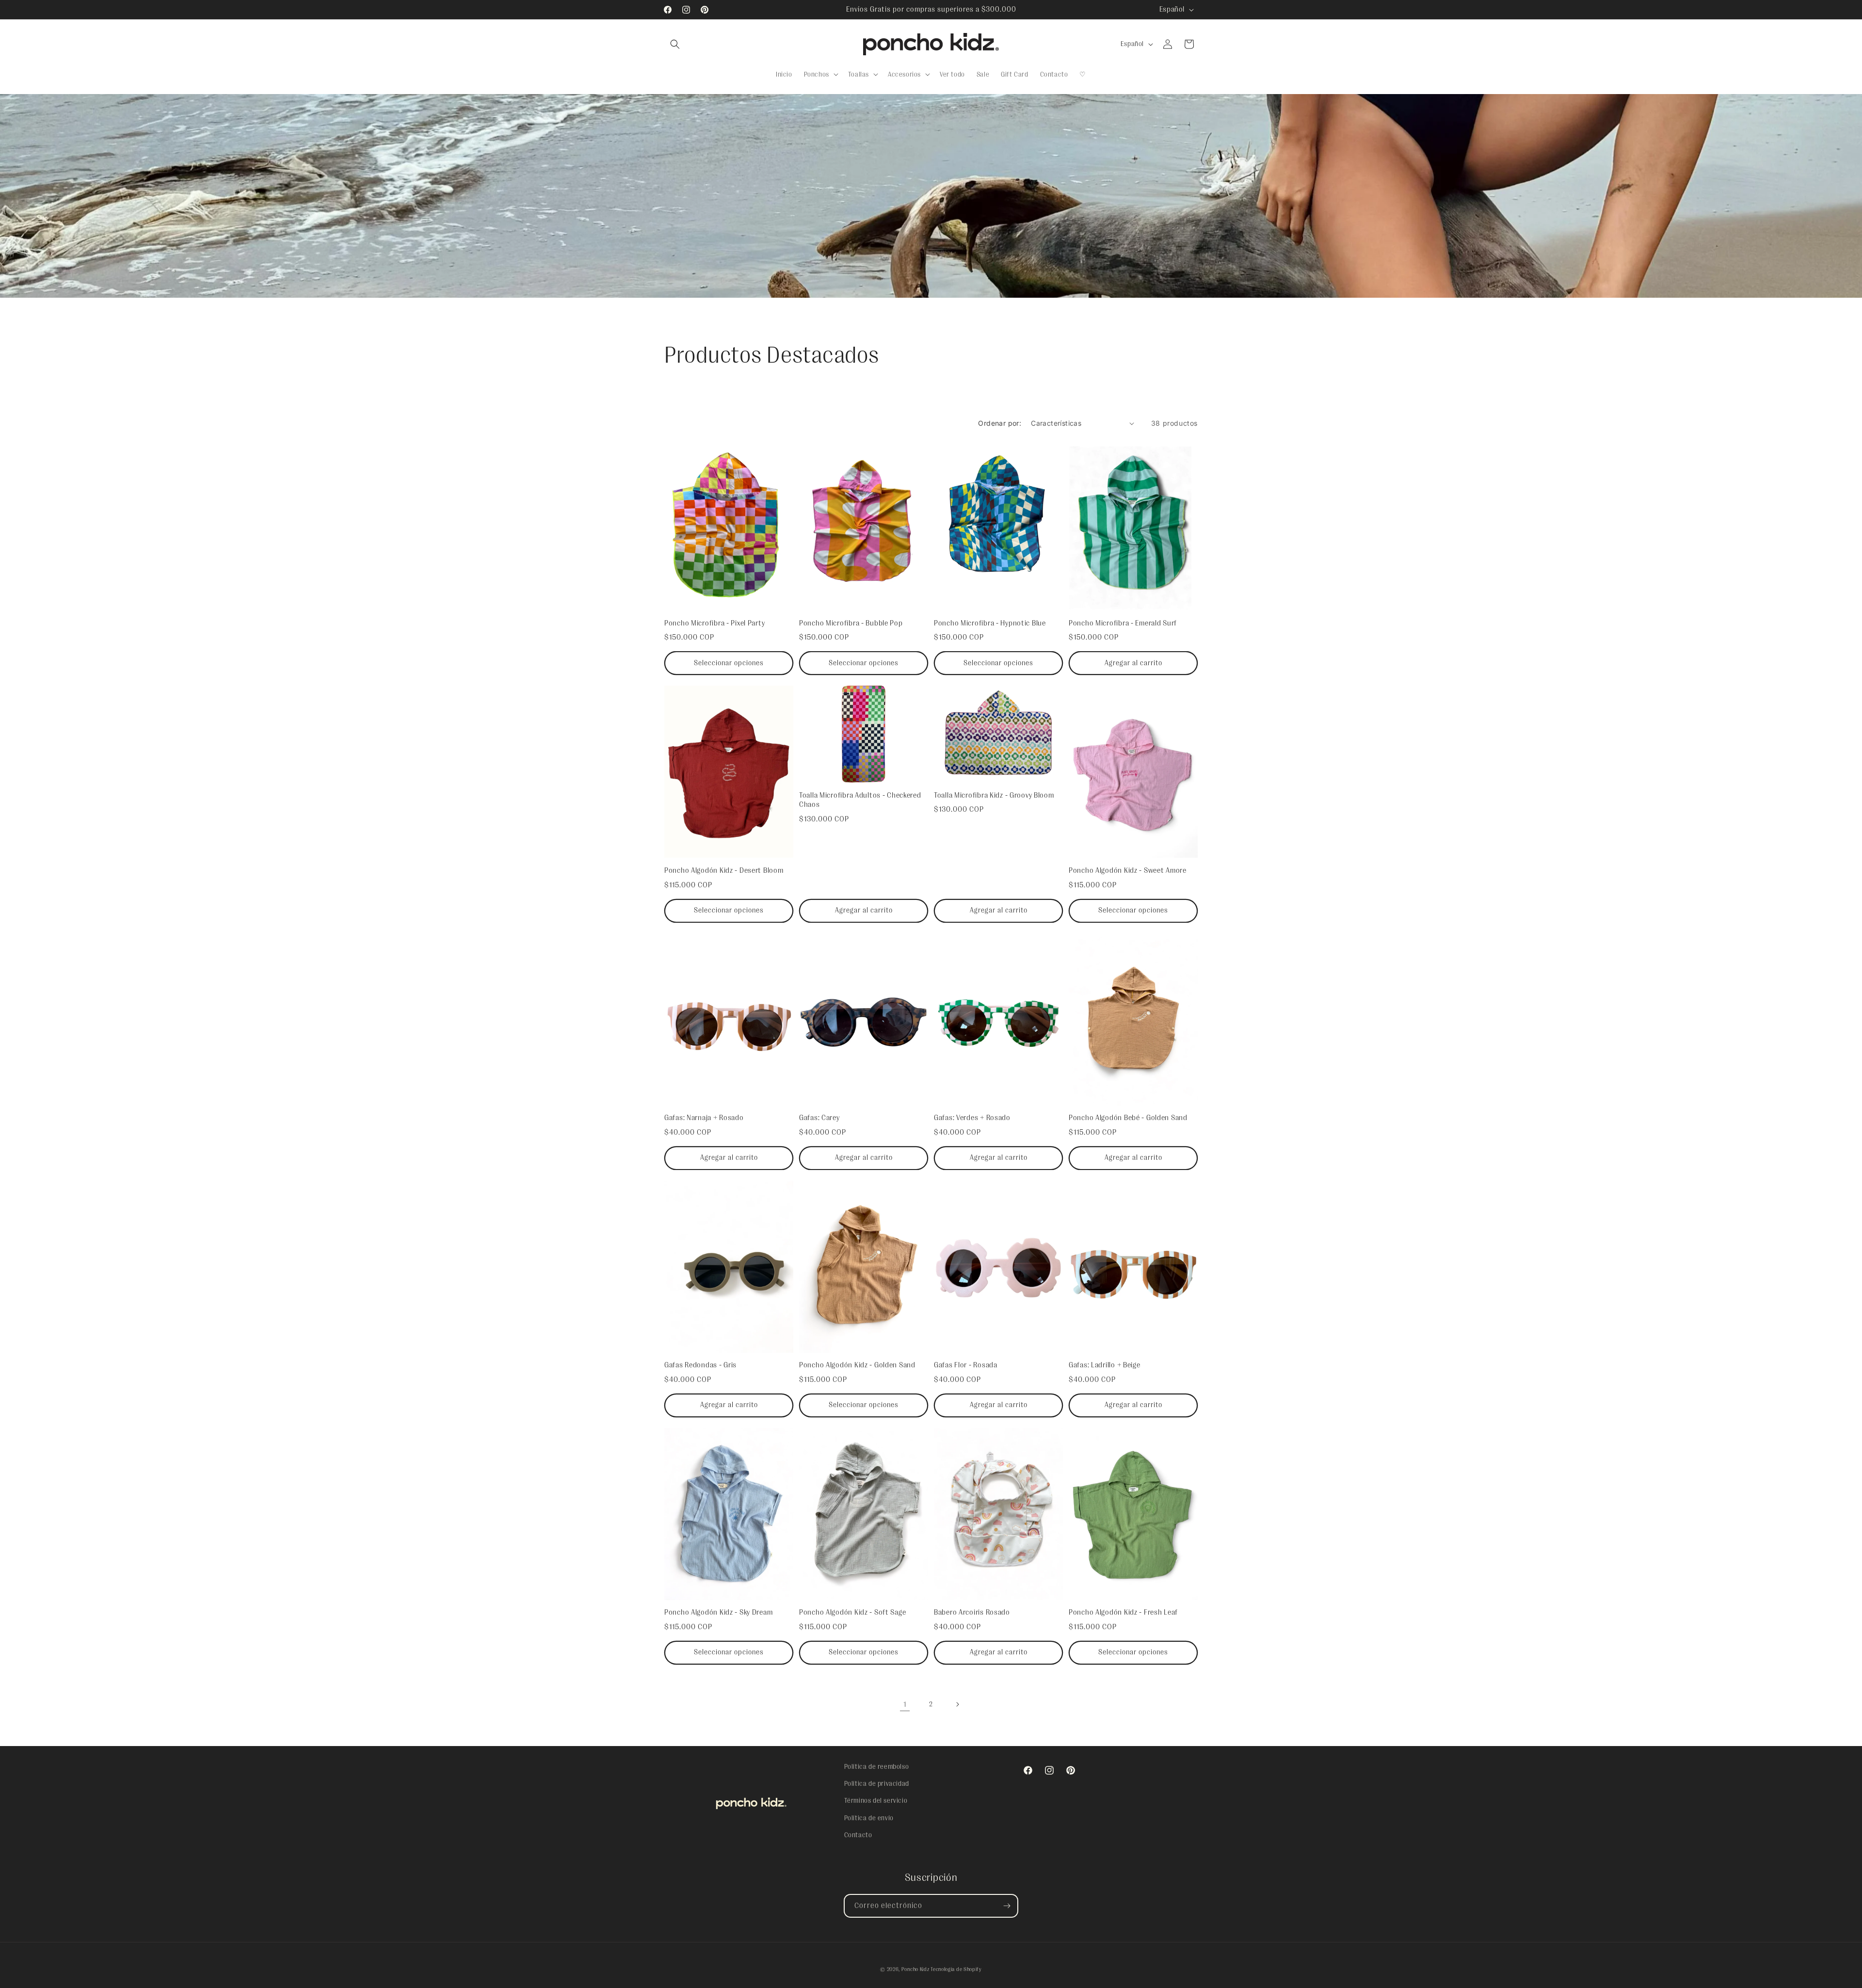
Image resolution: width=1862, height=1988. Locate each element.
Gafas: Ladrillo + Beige (1105, 1365)
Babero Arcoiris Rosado (972, 1612)
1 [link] (905, 1704)
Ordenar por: (1000, 423)
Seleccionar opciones (729, 663)
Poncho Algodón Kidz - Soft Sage (852, 1612)
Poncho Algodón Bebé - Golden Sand (1128, 1118)
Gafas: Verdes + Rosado (972, 1118)
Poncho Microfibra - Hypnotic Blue (990, 623)
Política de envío (869, 1818)
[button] (675, 44)
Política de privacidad (877, 1784)
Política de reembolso (877, 1766)
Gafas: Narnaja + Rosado (704, 1118)
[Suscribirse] (1007, 1906)
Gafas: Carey (819, 1118)
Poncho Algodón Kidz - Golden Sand (857, 1365)
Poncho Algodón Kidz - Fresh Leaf (1123, 1612)
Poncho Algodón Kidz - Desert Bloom (724, 870)
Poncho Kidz (915, 1969)
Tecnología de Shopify (956, 1969)
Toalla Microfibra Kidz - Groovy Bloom (994, 795)
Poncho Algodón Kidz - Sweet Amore (1128, 870)
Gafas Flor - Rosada (966, 1365)
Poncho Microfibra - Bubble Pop (851, 623)
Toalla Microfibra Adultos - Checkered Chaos (860, 800)
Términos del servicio (876, 1801)
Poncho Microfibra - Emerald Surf (1123, 623)
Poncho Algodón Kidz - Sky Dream (718, 1612)
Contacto (858, 1835)
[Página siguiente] (957, 1704)
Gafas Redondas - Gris (700, 1365)
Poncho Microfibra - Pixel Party (714, 623)
